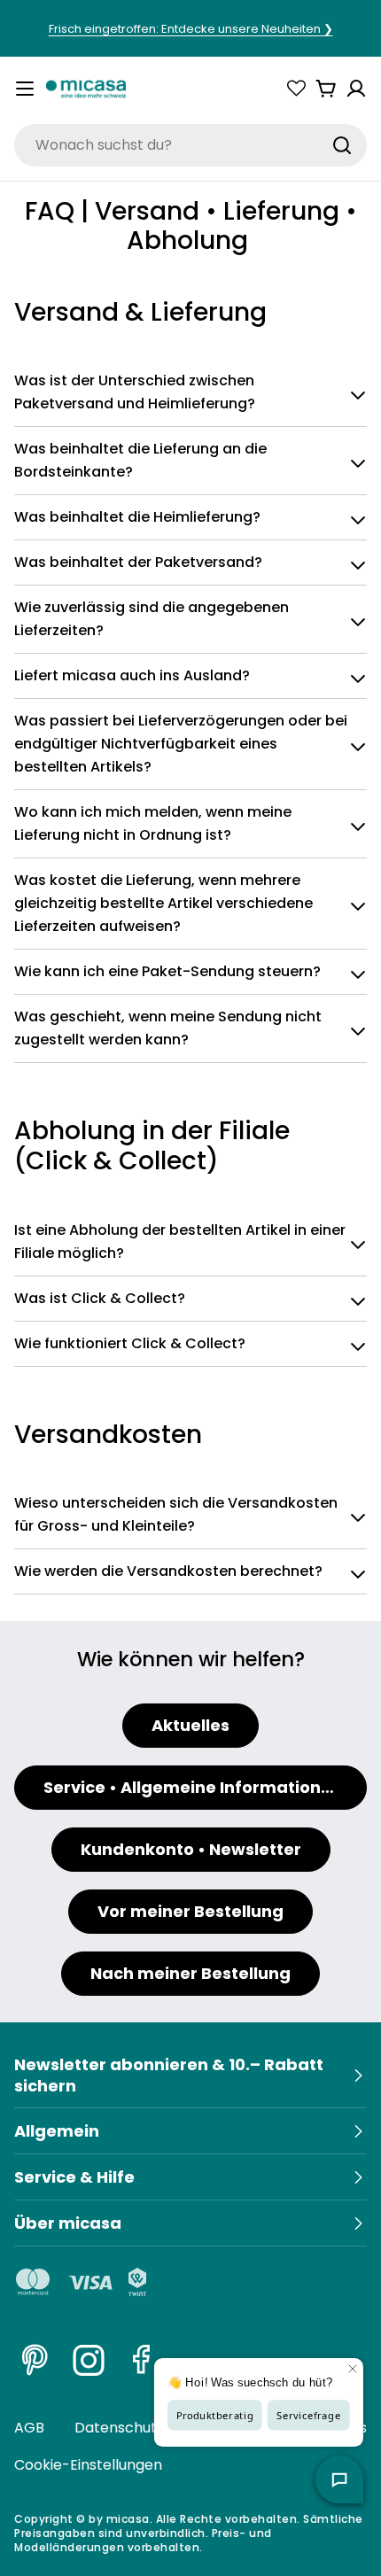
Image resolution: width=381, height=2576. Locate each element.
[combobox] (190, 145)
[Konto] (356, 89)
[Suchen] (342, 145)
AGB (29, 2428)
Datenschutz (119, 2428)
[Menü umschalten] (25, 89)
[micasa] (86, 89)
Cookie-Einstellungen (88, 2465)
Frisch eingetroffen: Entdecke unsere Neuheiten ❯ (191, 29)
